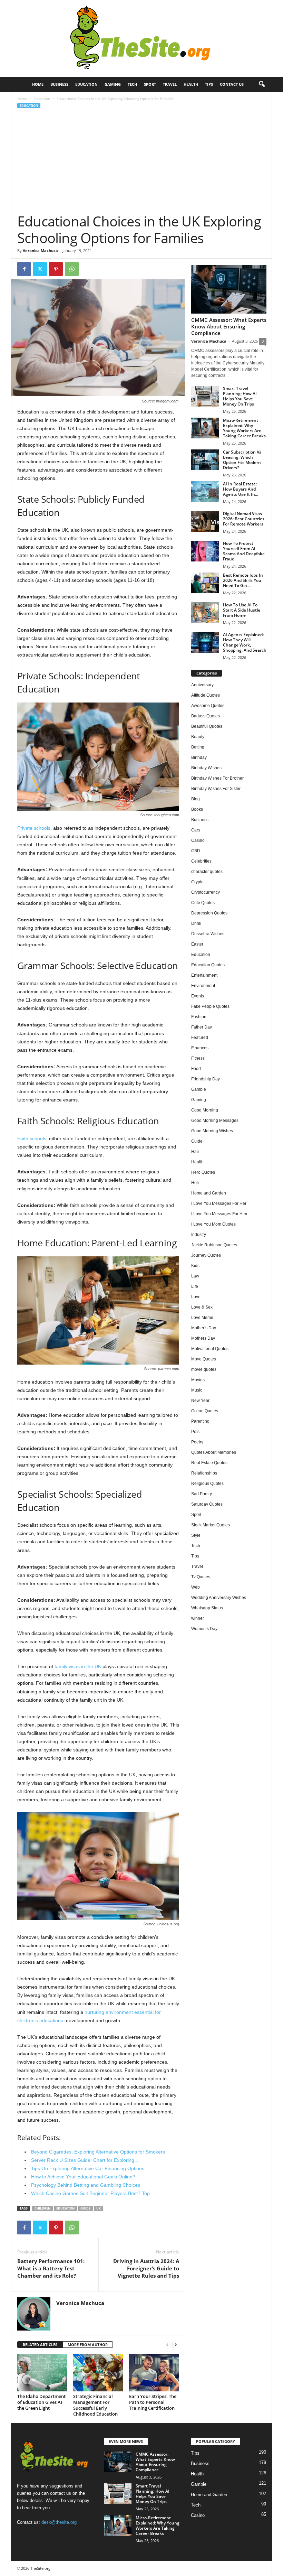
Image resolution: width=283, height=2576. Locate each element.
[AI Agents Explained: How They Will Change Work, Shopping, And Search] (205, 642)
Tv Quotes (201, 1577)
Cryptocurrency (206, 892)
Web (196, 1587)
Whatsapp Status (207, 1608)
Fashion (199, 1017)
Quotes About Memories (214, 1452)
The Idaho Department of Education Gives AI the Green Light (41, 2402)
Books (197, 809)
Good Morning (205, 1110)
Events (198, 996)
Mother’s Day (204, 1328)
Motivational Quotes (210, 1349)
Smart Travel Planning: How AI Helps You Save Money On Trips (240, 396)
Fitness (198, 1058)
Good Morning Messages (215, 1120)
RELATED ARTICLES (40, 2345)
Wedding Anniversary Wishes (219, 1598)
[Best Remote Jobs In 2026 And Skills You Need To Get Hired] (205, 583)
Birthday (199, 757)
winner (198, 1618)
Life (195, 1286)
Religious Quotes (207, 1484)
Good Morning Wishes (212, 1131)
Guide (85, 2208)
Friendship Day (206, 1079)
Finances (200, 1048)
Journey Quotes (206, 1255)
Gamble (199, 1089)
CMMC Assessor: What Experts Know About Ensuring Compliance (229, 326)
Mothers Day (203, 1338)
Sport (150, 84)
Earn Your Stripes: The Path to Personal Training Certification (153, 2402)
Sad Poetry (202, 1494)
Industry (199, 1235)
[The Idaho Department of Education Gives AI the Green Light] (42, 2373)
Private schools (34, 828)
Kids (195, 1266)
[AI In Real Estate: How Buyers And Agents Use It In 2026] (205, 492)
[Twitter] (40, 269)
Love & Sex (202, 1307)
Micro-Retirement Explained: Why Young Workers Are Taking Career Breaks (244, 428)
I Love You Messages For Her (219, 1203)
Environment (203, 986)
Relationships (204, 1473)
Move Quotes (204, 1359)
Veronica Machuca (40, 250)
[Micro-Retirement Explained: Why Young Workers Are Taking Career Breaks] (205, 428)
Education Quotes (208, 965)
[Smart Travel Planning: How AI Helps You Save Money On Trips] (205, 396)
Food (196, 1069)
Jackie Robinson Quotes (214, 1245)
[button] (262, 84)
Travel (170, 84)
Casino (198, 840)
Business (59, 84)
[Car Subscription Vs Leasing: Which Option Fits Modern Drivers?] (205, 460)
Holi (195, 1183)
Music (197, 1390)
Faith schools (32, 1138)
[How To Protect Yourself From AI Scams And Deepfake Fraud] (205, 551)
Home (38, 84)
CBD (196, 851)
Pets (195, 1432)
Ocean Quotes (205, 1411)
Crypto (197, 882)
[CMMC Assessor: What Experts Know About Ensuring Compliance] (229, 289)
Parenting (200, 1421)
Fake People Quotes (210, 1006)
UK (99, 2208)
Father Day (202, 1027)
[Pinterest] (56, 269)
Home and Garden (209, 1193)
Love (196, 1297)
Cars (196, 830)
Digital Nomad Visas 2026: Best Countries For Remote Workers (244, 519)
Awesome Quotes (208, 706)
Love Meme (202, 1318)
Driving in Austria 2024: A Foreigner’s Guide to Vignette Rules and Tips (146, 2268)
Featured (200, 1038)
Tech (132, 84)
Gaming (113, 84)
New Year (200, 1401)
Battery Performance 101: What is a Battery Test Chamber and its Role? (51, 2268)
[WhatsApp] (72, 269)
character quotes (207, 872)
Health (191, 84)
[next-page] (176, 2345)
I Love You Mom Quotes (213, 1224)
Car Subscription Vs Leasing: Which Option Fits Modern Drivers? (242, 460)
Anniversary (202, 685)
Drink (196, 923)
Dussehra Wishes (208, 934)
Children (42, 2208)
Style (196, 1535)
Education (86, 84)
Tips (209, 84)
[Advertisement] (142, 161)
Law (195, 1276)
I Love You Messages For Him (219, 1214)
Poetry (197, 1442)
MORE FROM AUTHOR (88, 2345)
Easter (197, 944)
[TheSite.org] (141, 38)
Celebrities (201, 861)
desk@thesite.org (59, 2522)
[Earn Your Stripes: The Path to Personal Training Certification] (154, 2373)
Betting (198, 747)
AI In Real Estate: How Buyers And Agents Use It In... (241, 489)
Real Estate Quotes (209, 1463)
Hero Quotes (203, 1172)
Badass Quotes (206, 716)
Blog (196, 799)
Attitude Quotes (206, 695)
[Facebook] (24, 269)
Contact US (232, 84)
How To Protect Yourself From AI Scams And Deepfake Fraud (244, 551)
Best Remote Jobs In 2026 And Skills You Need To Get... (243, 580)
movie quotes (204, 1369)
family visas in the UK (78, 1666)
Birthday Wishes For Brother (217, 778)
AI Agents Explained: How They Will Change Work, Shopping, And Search (245, 642)
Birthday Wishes (206, 768)
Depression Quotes (209, 913)
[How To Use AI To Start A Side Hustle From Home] (205, 613)
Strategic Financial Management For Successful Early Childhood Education (95, 2405)
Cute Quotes (203, 903)
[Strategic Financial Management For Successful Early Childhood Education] (98, 2373)
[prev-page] (167, 2345)
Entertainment (204, 975)
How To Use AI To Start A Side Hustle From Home (242, 610)
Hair (195, 1152)
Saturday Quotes (207, 1504)
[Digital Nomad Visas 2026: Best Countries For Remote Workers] (205, 521)
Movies (198, 1380)
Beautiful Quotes (207, 726)
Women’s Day (204, 1629)
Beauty (198, 737)
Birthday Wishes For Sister (216, 789)
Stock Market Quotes (211, 1525)
